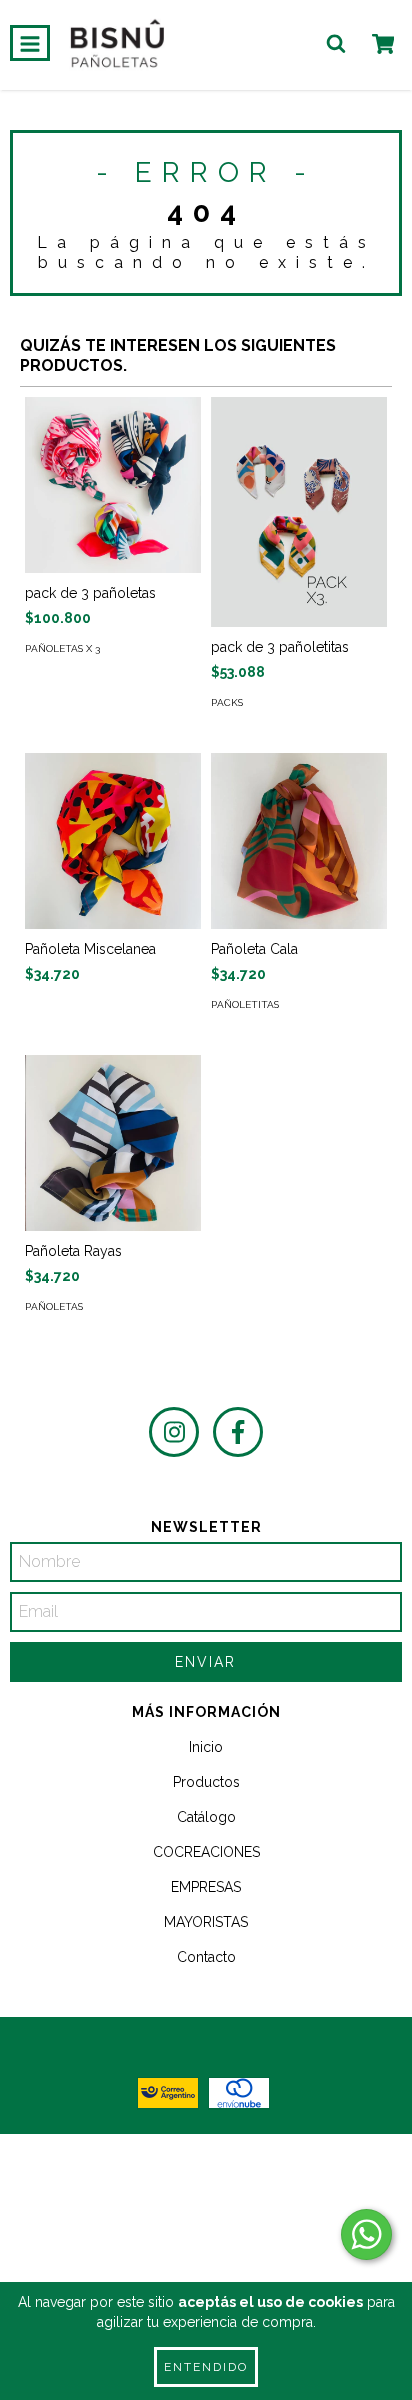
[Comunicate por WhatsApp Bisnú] (366, 2234)
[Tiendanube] (206, 2169)
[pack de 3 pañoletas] (113, 485)
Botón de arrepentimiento (206, 2259)
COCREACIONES (206, 1852)
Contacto (206, 1957)
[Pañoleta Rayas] (113, 1143)
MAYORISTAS (206, 1922)
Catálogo (206, 1817)
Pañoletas (54, 1306)
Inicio (206, 1747)
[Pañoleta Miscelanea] (113, 841)
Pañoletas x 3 (62, 648)
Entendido (206, 2367)
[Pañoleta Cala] (299, 841)
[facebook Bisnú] (238, 1432)
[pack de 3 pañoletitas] (299, 512)
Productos (206, 1782)
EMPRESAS (206, 1887)
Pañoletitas (245, 1004)
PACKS (227, 702)
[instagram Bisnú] (174, 1432)
